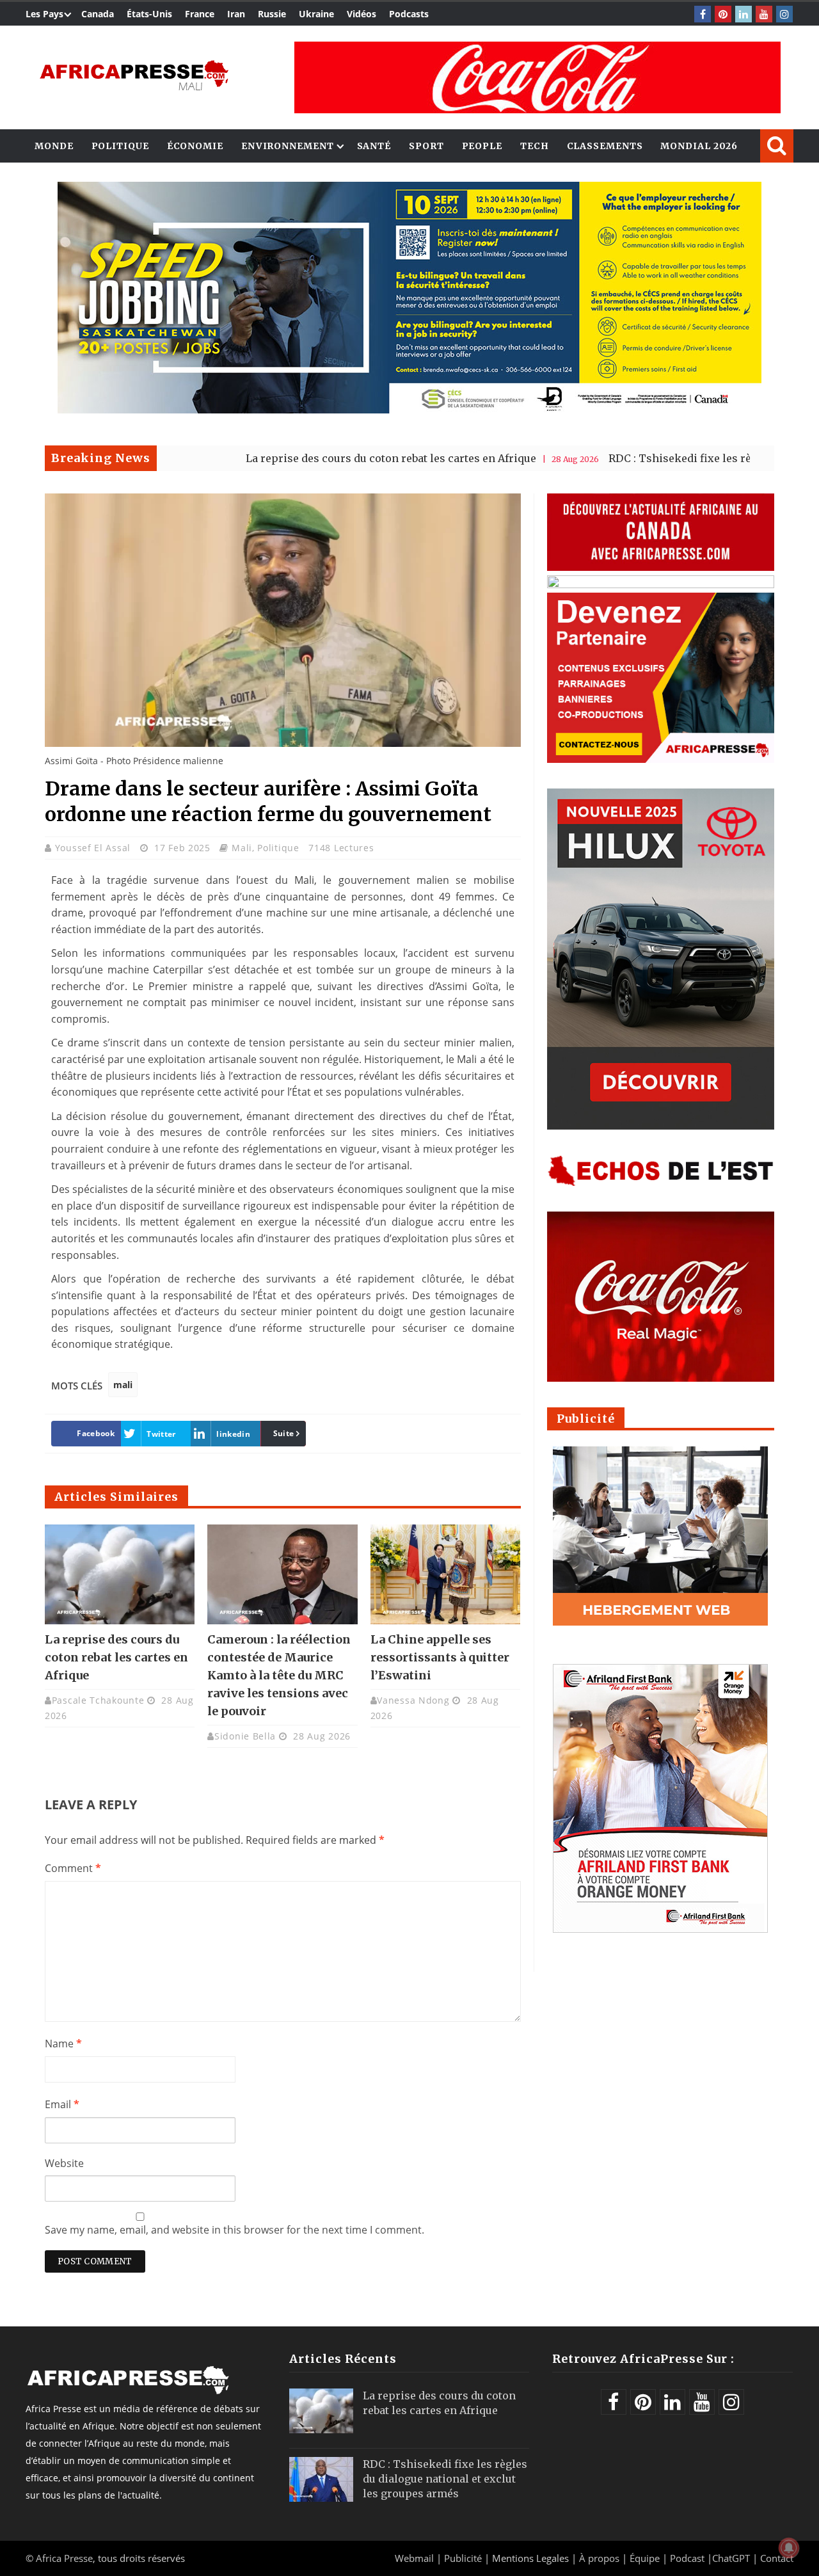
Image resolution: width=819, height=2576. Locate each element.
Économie (195, 146)
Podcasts (409, 14)
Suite (284, 1433)
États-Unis (149, 14)
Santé (374, 146)
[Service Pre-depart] (409, 410)
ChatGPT (731, 2558)
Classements (605, 146)
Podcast (687, 2558)
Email (62, 2104)
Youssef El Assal (94, 848)
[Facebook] (703, 14)
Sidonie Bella (245, 1736)
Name (63, 2044)
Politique (120, 146)
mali (123, 1385)
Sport (426, 146)
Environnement (288, 146)
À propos (599, 2558)
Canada (98, 14)
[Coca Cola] (537, 77)
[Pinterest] (723, 14)
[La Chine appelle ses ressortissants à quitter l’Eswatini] (445, 1574)
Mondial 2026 (699, 146)
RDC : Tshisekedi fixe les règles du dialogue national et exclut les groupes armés (445, 2479)
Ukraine (316, 14)
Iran (236, 14)
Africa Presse (64, 2558)
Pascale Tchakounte (98, 1700)
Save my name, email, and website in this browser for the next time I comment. (235, 2230)
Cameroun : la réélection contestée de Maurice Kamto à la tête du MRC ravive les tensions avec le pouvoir (279, 1675)
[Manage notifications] (789, 2548)
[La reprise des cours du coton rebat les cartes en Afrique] (120, 1574)
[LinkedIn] (743, 14)
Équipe (646, 2558)
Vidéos (362, 14)
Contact (777, 2558)
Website (64, 2163)
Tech (535, 146)
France (200, 14)
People (482, 146)
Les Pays (44, 14)
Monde (54, 146)
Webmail (414, 2558)
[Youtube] (764, 14)
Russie (272, 14)
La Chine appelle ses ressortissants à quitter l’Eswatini (440, 1657)
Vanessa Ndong (413, 1700)
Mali (242, 848)
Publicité (464, 2558)
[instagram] (784, 14)
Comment (73, 1868)
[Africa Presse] (134, 74)
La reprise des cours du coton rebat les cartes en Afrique (311, 458)
